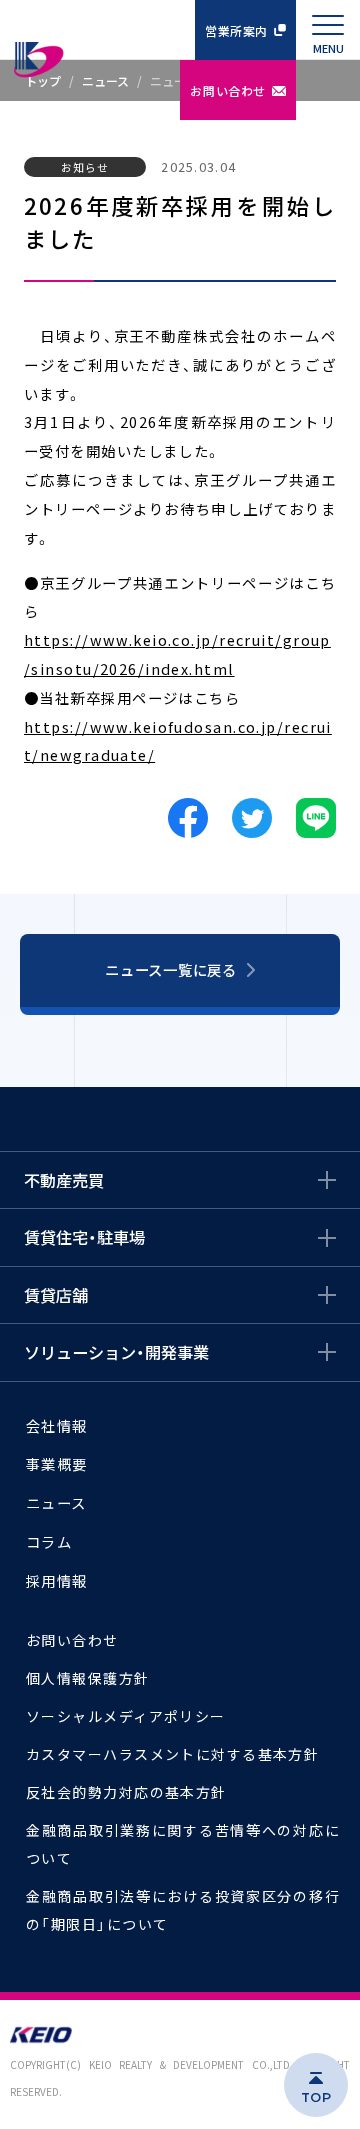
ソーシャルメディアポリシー (126, 1716)
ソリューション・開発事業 (116, 1352)
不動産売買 (64, 1180)
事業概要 (57, 1463)
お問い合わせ (228, 90)
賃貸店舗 (56, 1295)
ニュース (56, 1502)
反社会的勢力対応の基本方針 (126, 1792)
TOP (316, 2097)
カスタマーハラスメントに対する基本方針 (172, 1754)
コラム (49, 1541)
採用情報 (57, 1580)
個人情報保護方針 (88, 1678)
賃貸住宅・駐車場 (84, 1237)
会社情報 (57, 1425)
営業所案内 (236, 30)
